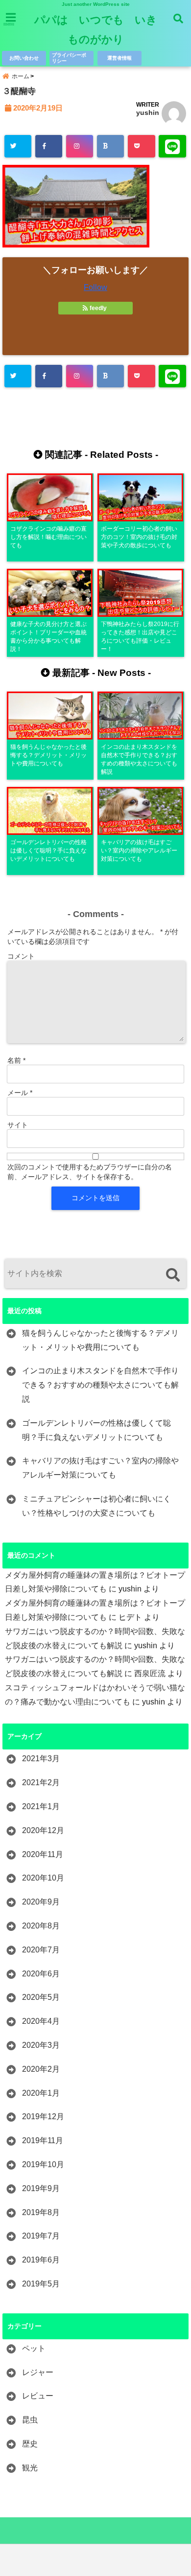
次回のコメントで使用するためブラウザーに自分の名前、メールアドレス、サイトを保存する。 (90, 1172)
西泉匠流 (150, 1673)
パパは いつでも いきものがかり (96, 30)
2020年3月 (41, 2045)
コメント (21, 956)
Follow (95, 287)
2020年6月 (41, 1974)
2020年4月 (41, 2021)
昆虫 (30, 2420)
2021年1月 (41, 1806)
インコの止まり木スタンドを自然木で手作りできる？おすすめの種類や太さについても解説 (100, 1385)
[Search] (173, 1275)
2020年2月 (41, 2069)
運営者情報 (119, 58)
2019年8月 (41, 2212)
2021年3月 (41, 1758)
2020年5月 (41, 1997)
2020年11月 (43, 1854)
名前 (16, 1060)
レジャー (38, 2372)
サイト (18, 1125)
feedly (98, 308)
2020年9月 (41, 1902)
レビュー (38, 2396)
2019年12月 (43, 2117)
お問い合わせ (24, 58)
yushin (148, 112)
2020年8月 (41, 1926)
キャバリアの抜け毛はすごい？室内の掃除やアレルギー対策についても (100, 1468)
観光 (30, 2468)
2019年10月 (43, 2164)
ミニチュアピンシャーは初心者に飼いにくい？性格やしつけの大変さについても (96, 1506)
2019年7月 (41, 2236)
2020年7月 (41, 1950)
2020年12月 (43, 1830)
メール (20, 1093)
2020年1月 (41, 2093)
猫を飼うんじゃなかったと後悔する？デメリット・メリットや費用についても (100, 1340)
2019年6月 (41, 2260)
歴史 (30, 2444)
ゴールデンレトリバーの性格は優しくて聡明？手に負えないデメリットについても (96, 1430)
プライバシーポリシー (69, 58)
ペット (34, 2348)
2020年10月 (43, 1878)
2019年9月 (41, 2188)
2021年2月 (41, 1782)
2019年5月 (41, 2284)
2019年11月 (43, 2140)
